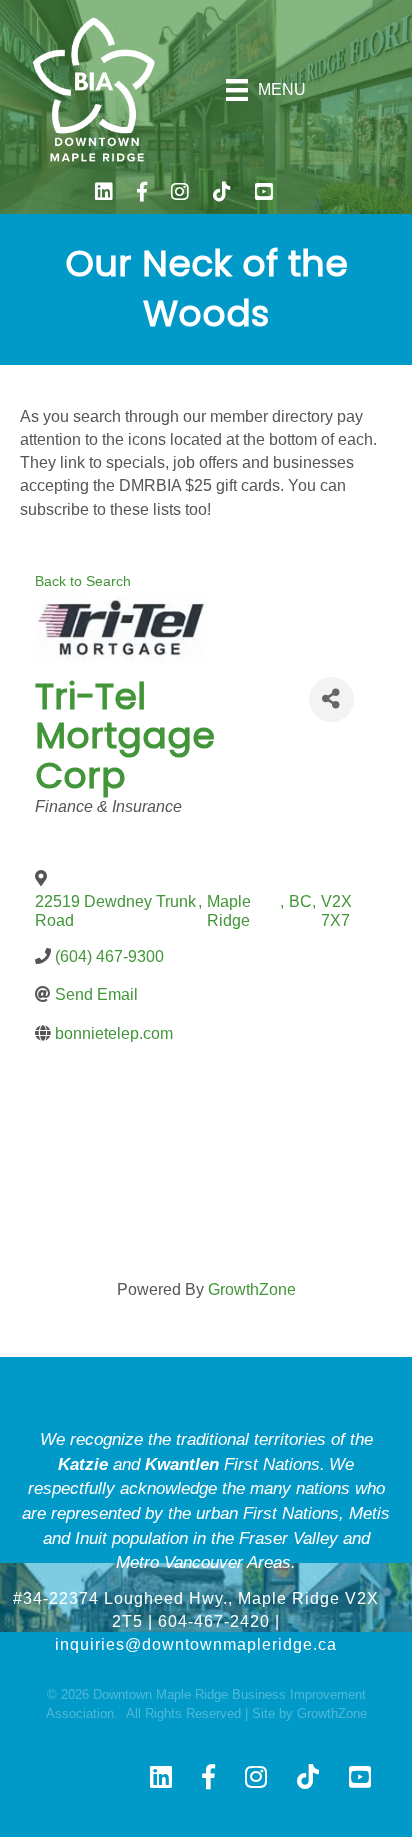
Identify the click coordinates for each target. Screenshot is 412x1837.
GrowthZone (252, 1289)
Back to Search (83, 581)
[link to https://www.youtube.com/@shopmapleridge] (264, 194)
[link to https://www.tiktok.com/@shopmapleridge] (222, 194)
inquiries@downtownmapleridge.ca (196, 1644)
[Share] (331, 699)
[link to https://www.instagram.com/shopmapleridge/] (180, 194)
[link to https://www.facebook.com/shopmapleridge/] (142, 194)
